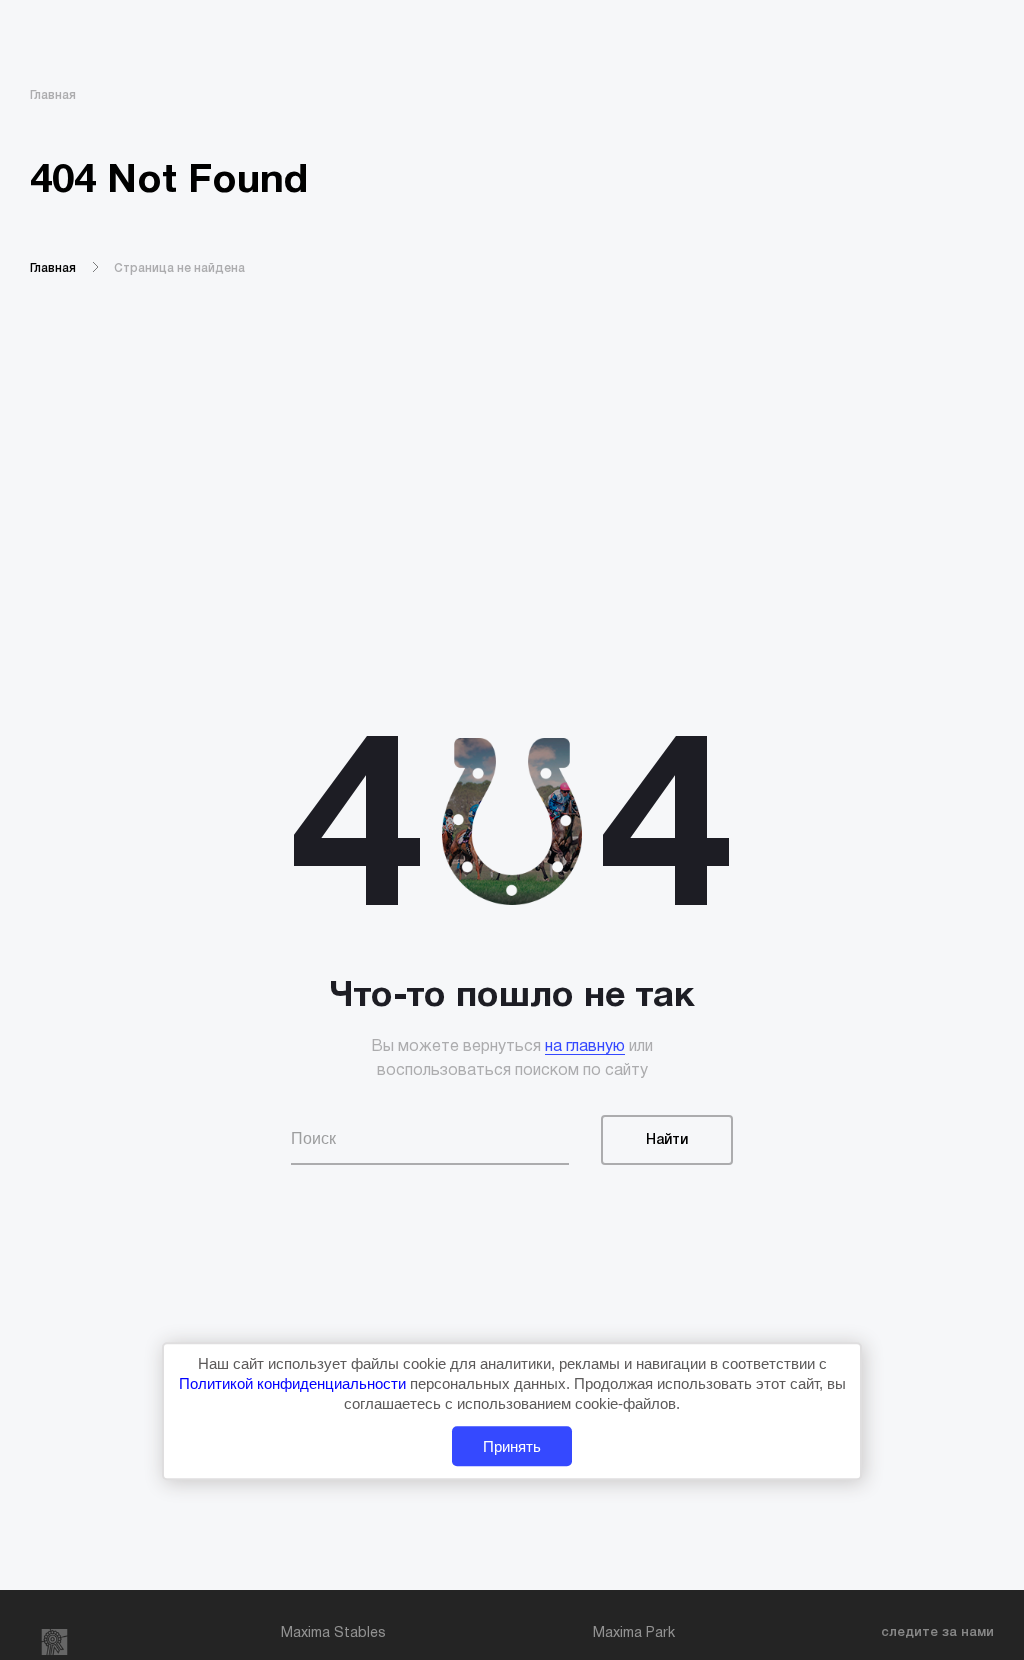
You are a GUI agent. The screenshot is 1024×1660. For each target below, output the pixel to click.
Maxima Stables (333, 1633)
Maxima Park (634, 1633)
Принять (512, 1446)
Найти (667, 1140)
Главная (53, 95)
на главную (585, 1047)
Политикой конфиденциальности (294, 1383)
